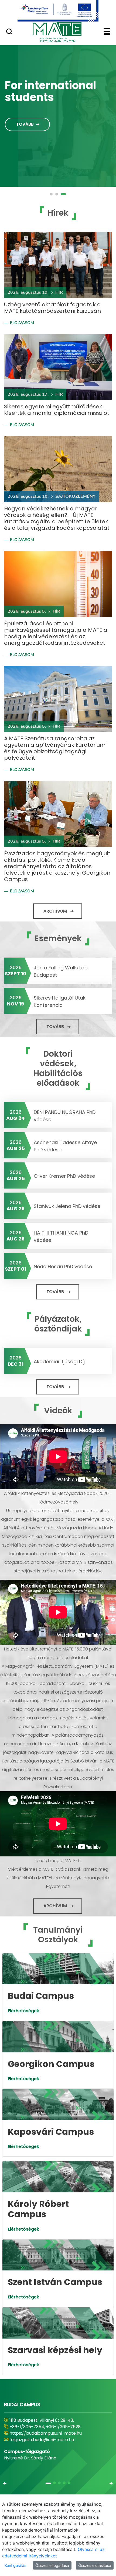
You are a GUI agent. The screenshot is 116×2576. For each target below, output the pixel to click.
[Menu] (107, 32)
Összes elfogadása (52, 2565)
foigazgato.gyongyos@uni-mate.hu (47, 2440)
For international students (50, 91)
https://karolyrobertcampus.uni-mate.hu (53, 2433)
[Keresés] (9, 32)
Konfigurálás (15, 2565)
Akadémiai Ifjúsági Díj (59, 1361)
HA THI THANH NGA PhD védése (61, 1236)
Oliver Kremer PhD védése (64, 1176)
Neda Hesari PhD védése (63, 1266)
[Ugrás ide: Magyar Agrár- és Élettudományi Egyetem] (58, 11)
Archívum (55, 911)
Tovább (25, 124)
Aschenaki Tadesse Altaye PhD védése (65, 1146)
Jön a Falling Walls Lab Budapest (61, 971)
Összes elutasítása (95, 2565)
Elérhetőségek (23, 2011)
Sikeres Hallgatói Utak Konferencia (60, 1001)
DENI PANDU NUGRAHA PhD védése (65, 1116)
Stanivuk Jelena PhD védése (67, 1206)
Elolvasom (22, 323)
